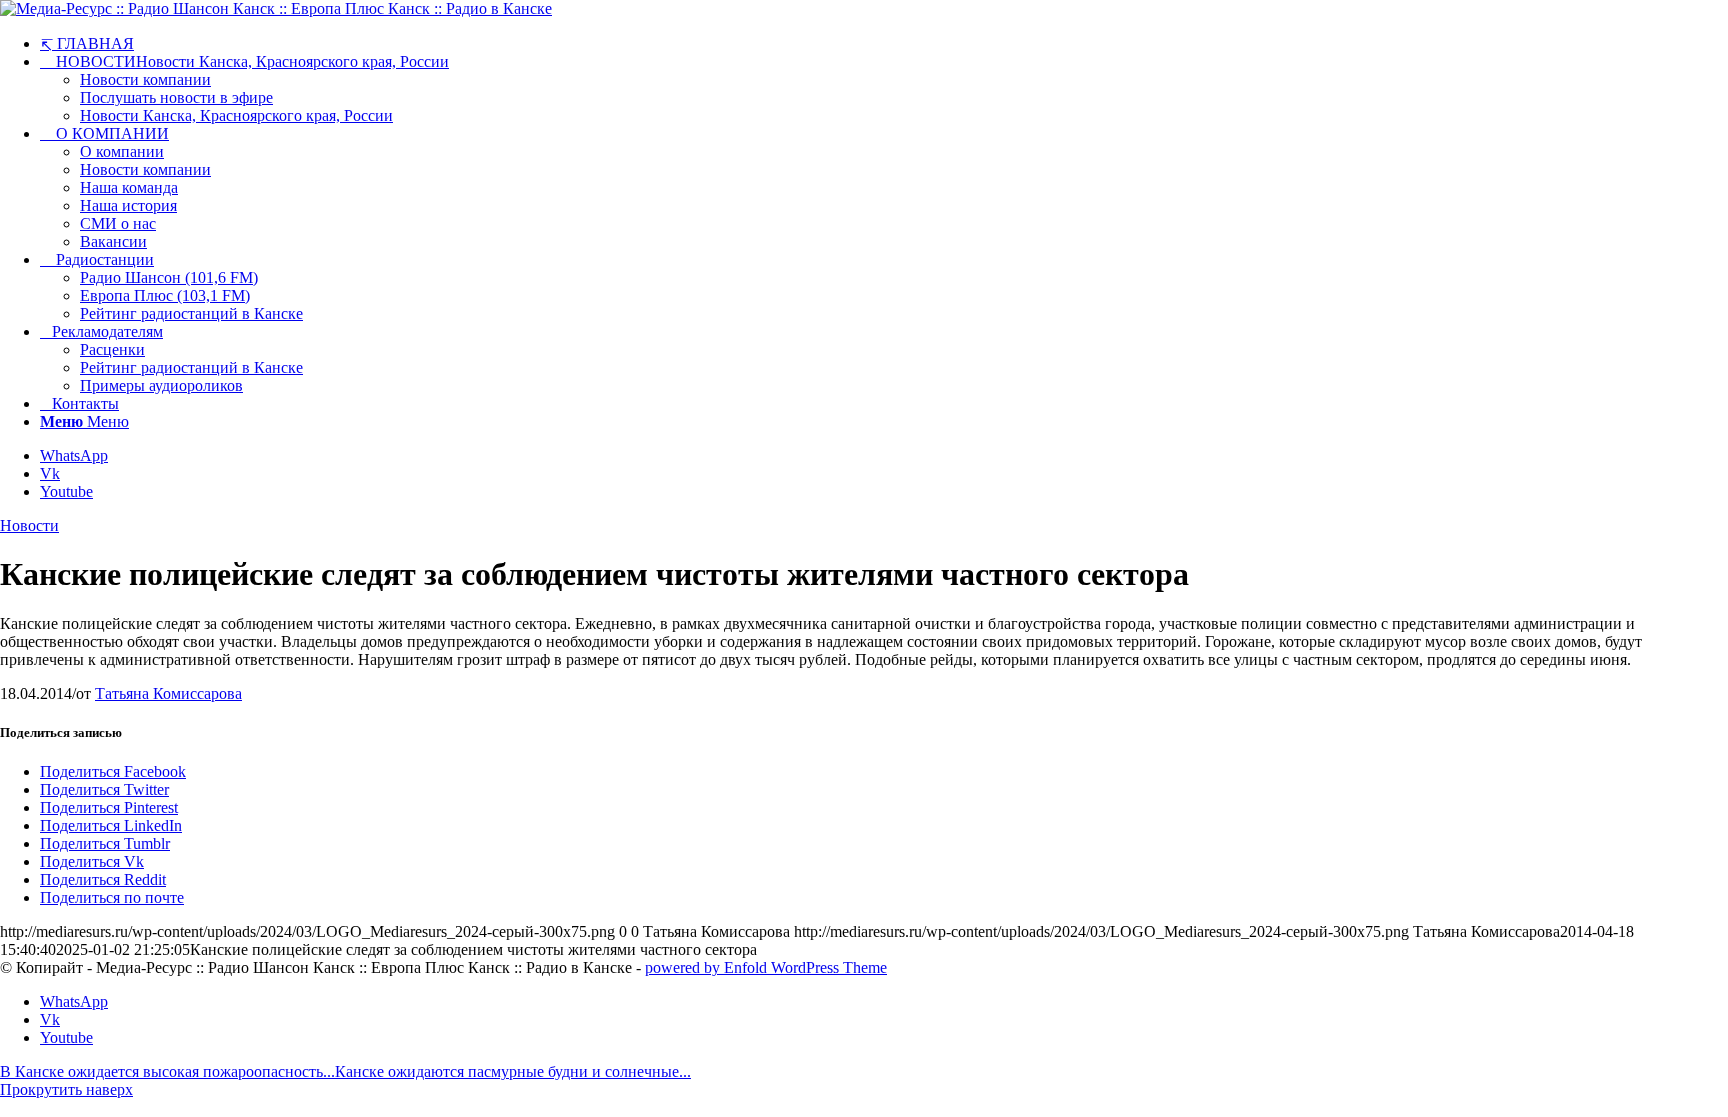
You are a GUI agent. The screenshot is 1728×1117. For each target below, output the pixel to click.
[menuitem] (884, 43)
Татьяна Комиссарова (168, 693)
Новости (29, 525)
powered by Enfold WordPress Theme (766, 967)
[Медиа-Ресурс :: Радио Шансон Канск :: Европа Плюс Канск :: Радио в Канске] (276, 8)
